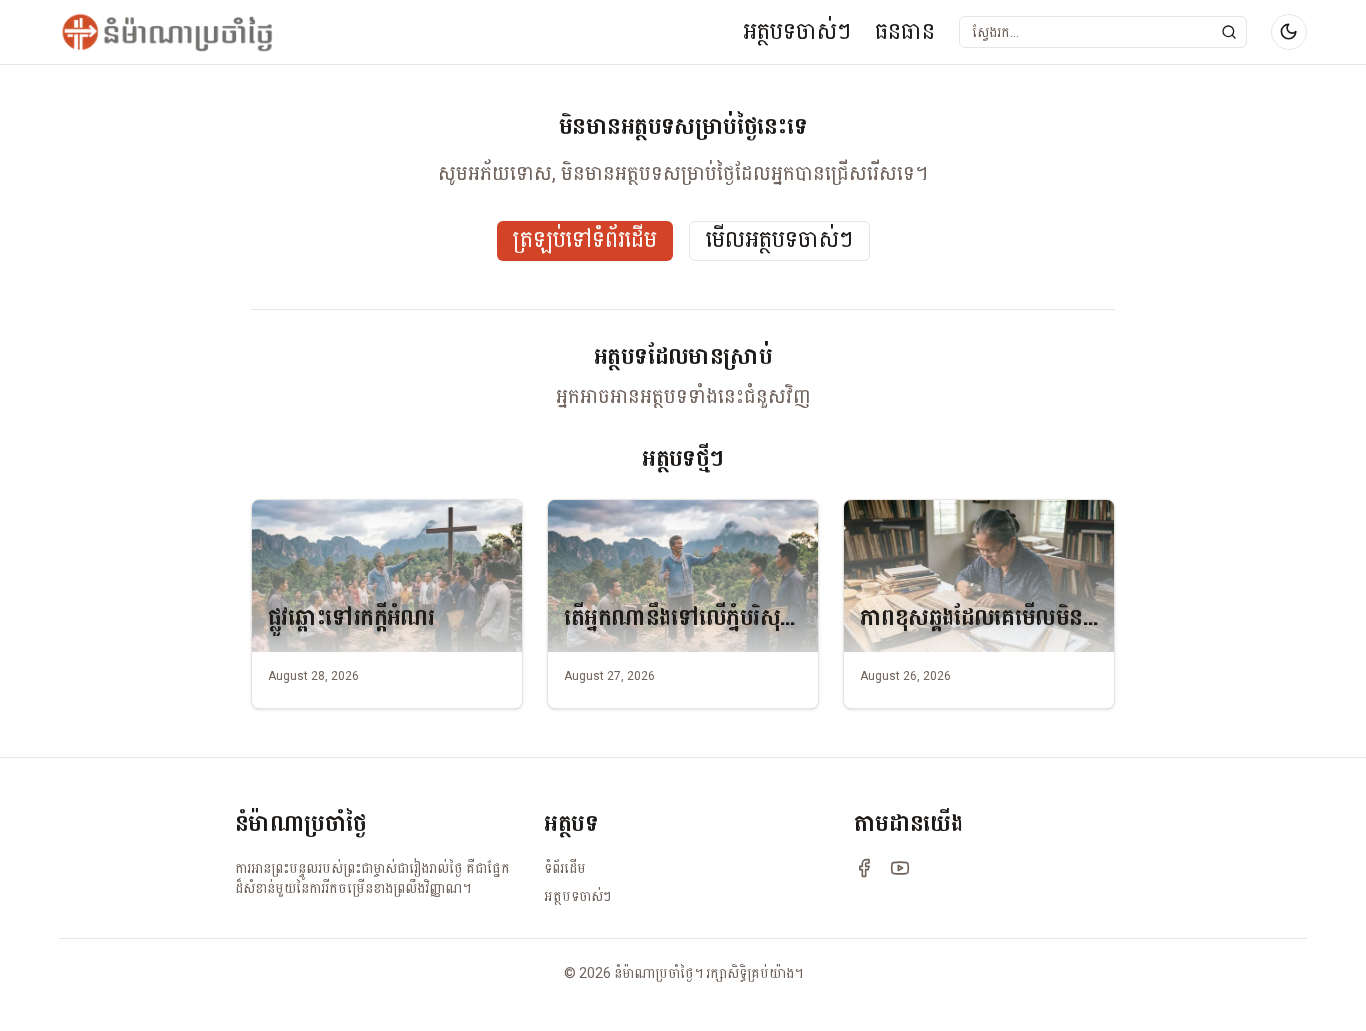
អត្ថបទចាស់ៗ (797, 31)
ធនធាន (905, 31)
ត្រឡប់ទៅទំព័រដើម (585, 240)
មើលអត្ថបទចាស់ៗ (779, 240)
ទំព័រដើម (565, 868)
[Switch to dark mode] (1289, 32)
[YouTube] (900, 868)
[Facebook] (864, 868)
